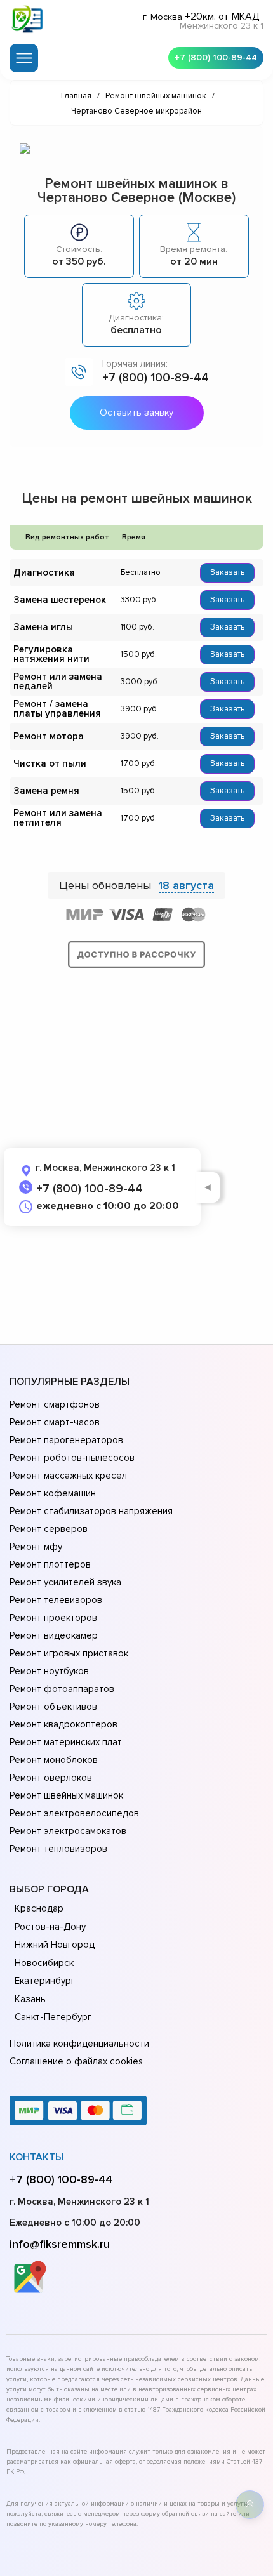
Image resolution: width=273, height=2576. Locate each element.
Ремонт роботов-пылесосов (72, 1458)
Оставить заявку (136, 413)
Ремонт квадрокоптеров (63, 1724)
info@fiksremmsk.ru (60, 2244)
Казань (30, 1999)
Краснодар (39, 1908)
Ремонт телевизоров (56, 1600)
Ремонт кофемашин (53, 1493)
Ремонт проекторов (53, 1618)
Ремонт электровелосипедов (74, 1813)
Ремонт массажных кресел (68, 1476)
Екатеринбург (45, 1981)
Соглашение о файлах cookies (76, 2061)
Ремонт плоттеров (50, 1564)
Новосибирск (44, 1963)
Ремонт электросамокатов (68, 1831)
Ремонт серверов (49, 1529)
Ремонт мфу (36, 1547)
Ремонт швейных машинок (66, 1795)
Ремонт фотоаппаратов (62, 1689)
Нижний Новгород (55, 1945)
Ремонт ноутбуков (49, 1671)
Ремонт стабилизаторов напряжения (91, 1511)
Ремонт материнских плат (66, 1742)
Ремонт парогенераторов (66, 1440)
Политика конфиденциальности (79, 2044)
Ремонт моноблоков (54, 1760)
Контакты (37, 2157)
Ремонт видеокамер (54, 1635)
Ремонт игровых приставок (69, 1653)
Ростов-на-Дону (50, 1927)
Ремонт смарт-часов (55, 1422)
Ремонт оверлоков (51, 1778)
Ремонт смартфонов (55, 1404)
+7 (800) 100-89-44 (216, 57)
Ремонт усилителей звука (65, 1582)
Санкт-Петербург (53, 2017)
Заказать (227, 572)
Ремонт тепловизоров (58, 1849)
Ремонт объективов (53, 1707)
